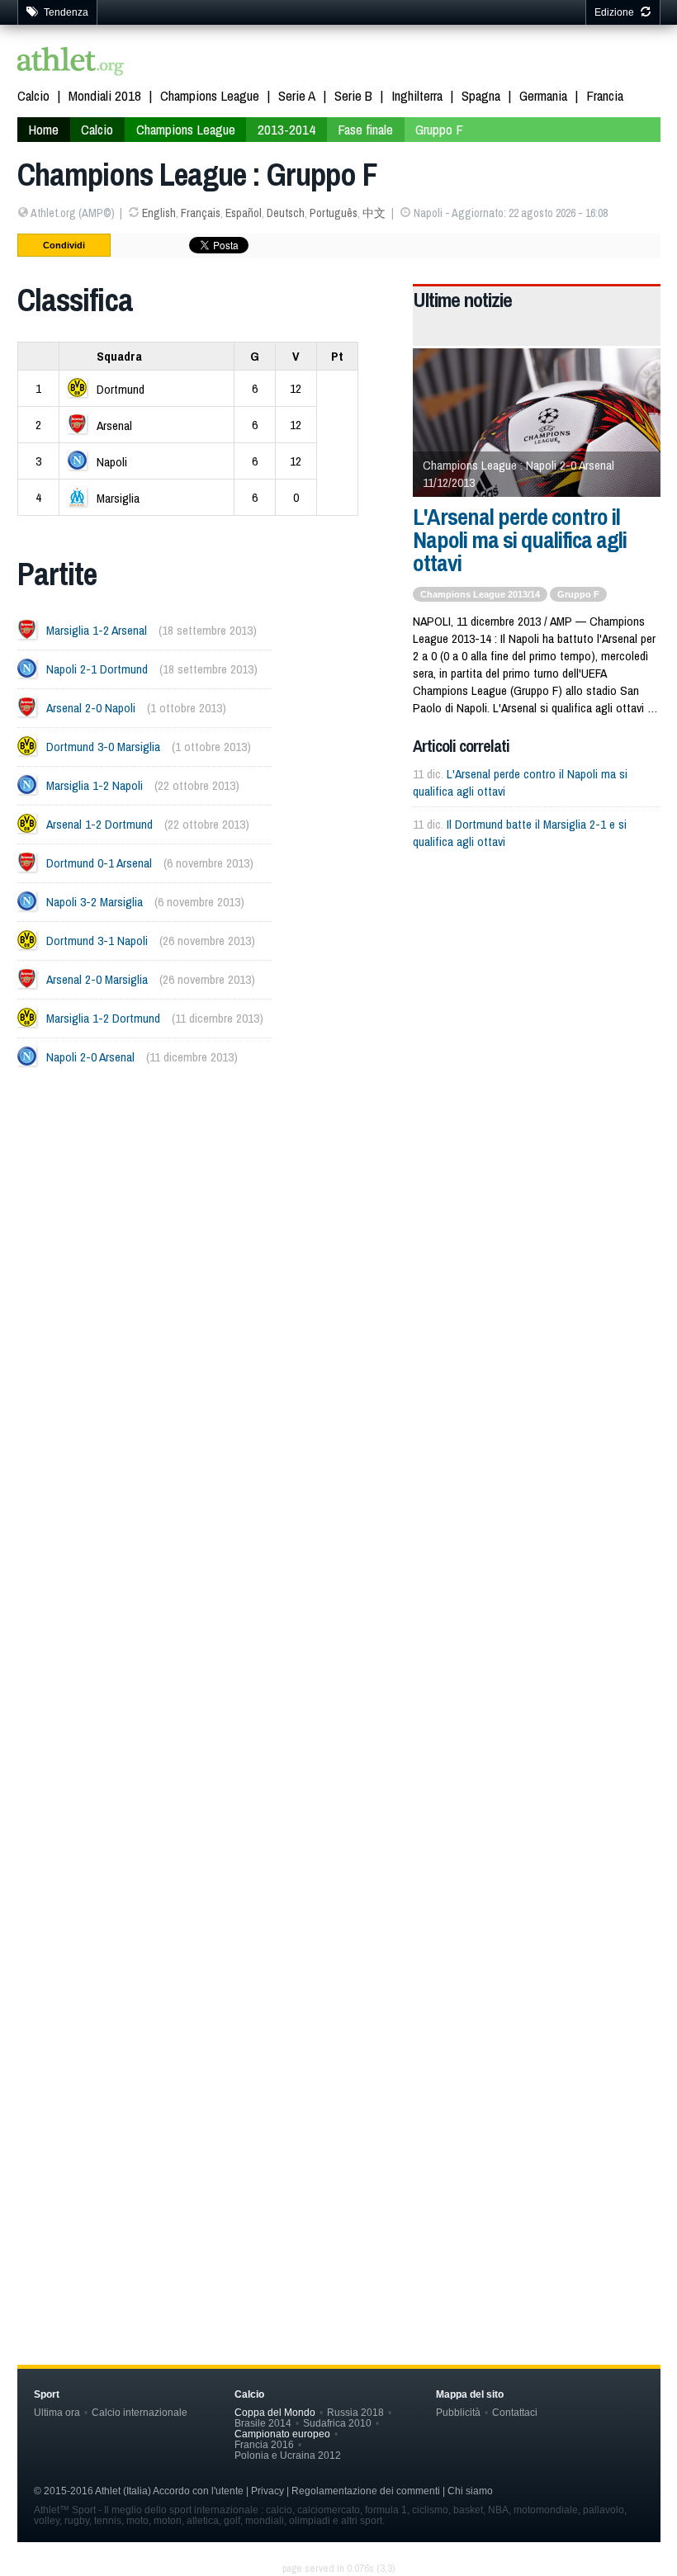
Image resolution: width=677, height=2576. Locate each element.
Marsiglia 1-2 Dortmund (103, 1018)
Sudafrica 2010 (337, 2423)
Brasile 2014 (263, 2423)
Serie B (353, 95)
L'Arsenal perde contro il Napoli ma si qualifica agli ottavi (520, 540)
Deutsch (286, 213)
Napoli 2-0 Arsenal (90, 1057)
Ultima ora (57, 2412)
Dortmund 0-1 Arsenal (99, 863)
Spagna (481, 95)
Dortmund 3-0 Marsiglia (103, 747)
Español (244, 213)
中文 (374, 213)
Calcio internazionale (140, 2412)
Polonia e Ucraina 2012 (288, 2455)
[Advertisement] (339, 1248)
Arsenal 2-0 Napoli (91, 708)
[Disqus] (339, 1587)
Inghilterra (417, 95)
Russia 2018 (355, 2412)
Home (43, 129)
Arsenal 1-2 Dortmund (99, 824)
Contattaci (515, 2412)
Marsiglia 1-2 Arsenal (97, 630)
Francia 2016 (264, 2444)
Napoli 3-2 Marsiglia (95, 902)
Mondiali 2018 (105, 95)
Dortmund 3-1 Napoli (97, 941)
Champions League (210, 95)
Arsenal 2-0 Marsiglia (97, 979)
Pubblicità (458, 2412)
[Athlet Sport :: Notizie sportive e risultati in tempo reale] (71, 63)
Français (201, 213)
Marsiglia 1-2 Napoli (95, 785)
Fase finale (365, 129)
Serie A (297, 95)
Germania (543, 95)
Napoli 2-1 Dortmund (97, 669)
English (159, 213)
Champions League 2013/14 (480, 594)
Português (334, 213)
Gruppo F (439, 129)
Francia (605, 95)
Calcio (33, 95)
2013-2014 (286, 129)
